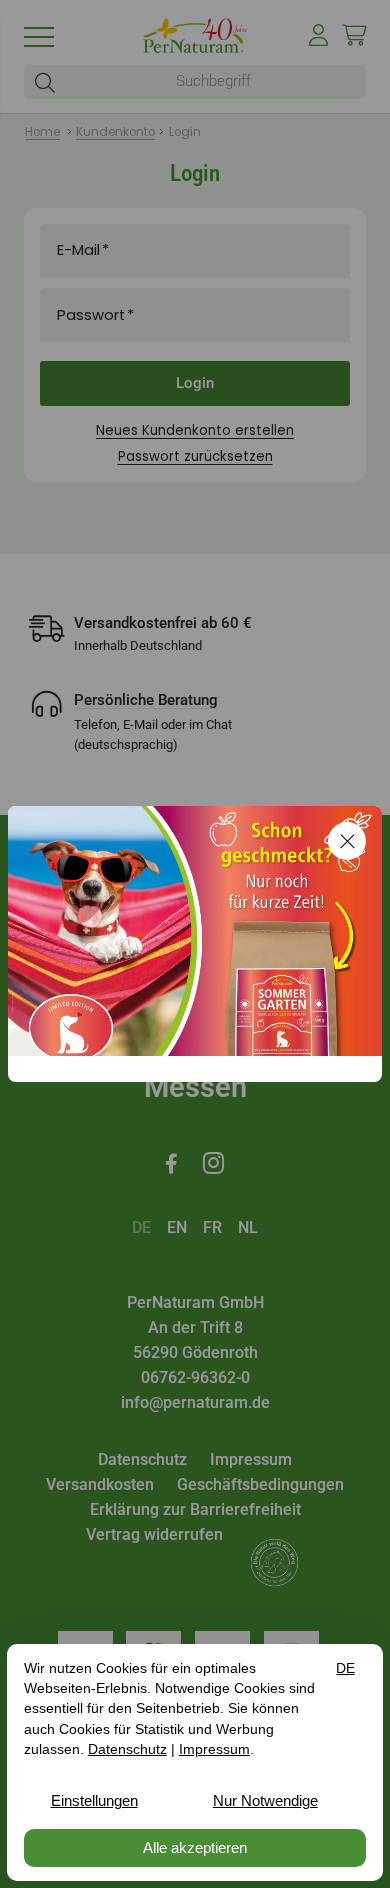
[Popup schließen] (347, 841)
